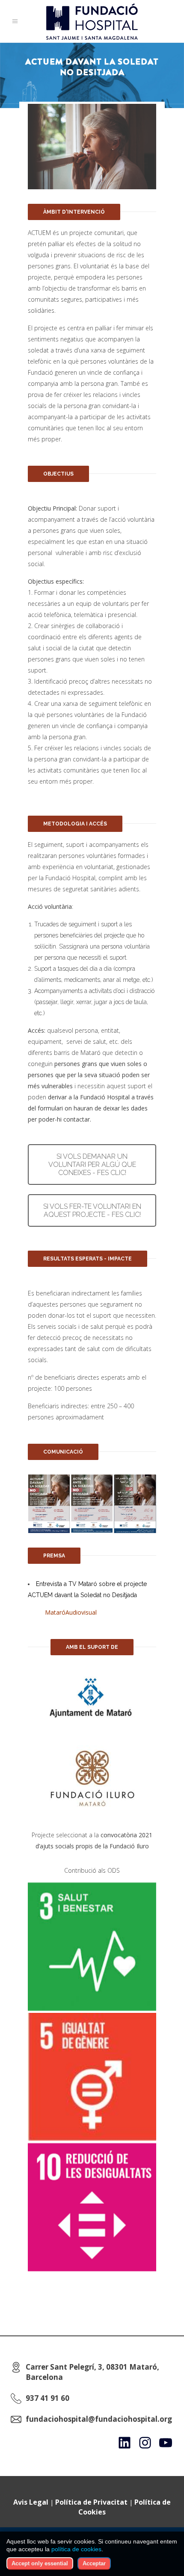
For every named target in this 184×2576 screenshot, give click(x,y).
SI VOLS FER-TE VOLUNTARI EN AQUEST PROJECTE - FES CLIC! (92, 1210)
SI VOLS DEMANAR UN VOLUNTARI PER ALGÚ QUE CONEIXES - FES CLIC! (92, 1165)
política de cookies (76, 2549)
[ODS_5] (92, 2077)
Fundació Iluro (129, 1846)
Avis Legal (31, 2502)
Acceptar (94, 2563)
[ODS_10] (92, 2207)
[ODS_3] (92, 1947)
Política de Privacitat (91, 2502)
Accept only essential (40, 2563)
